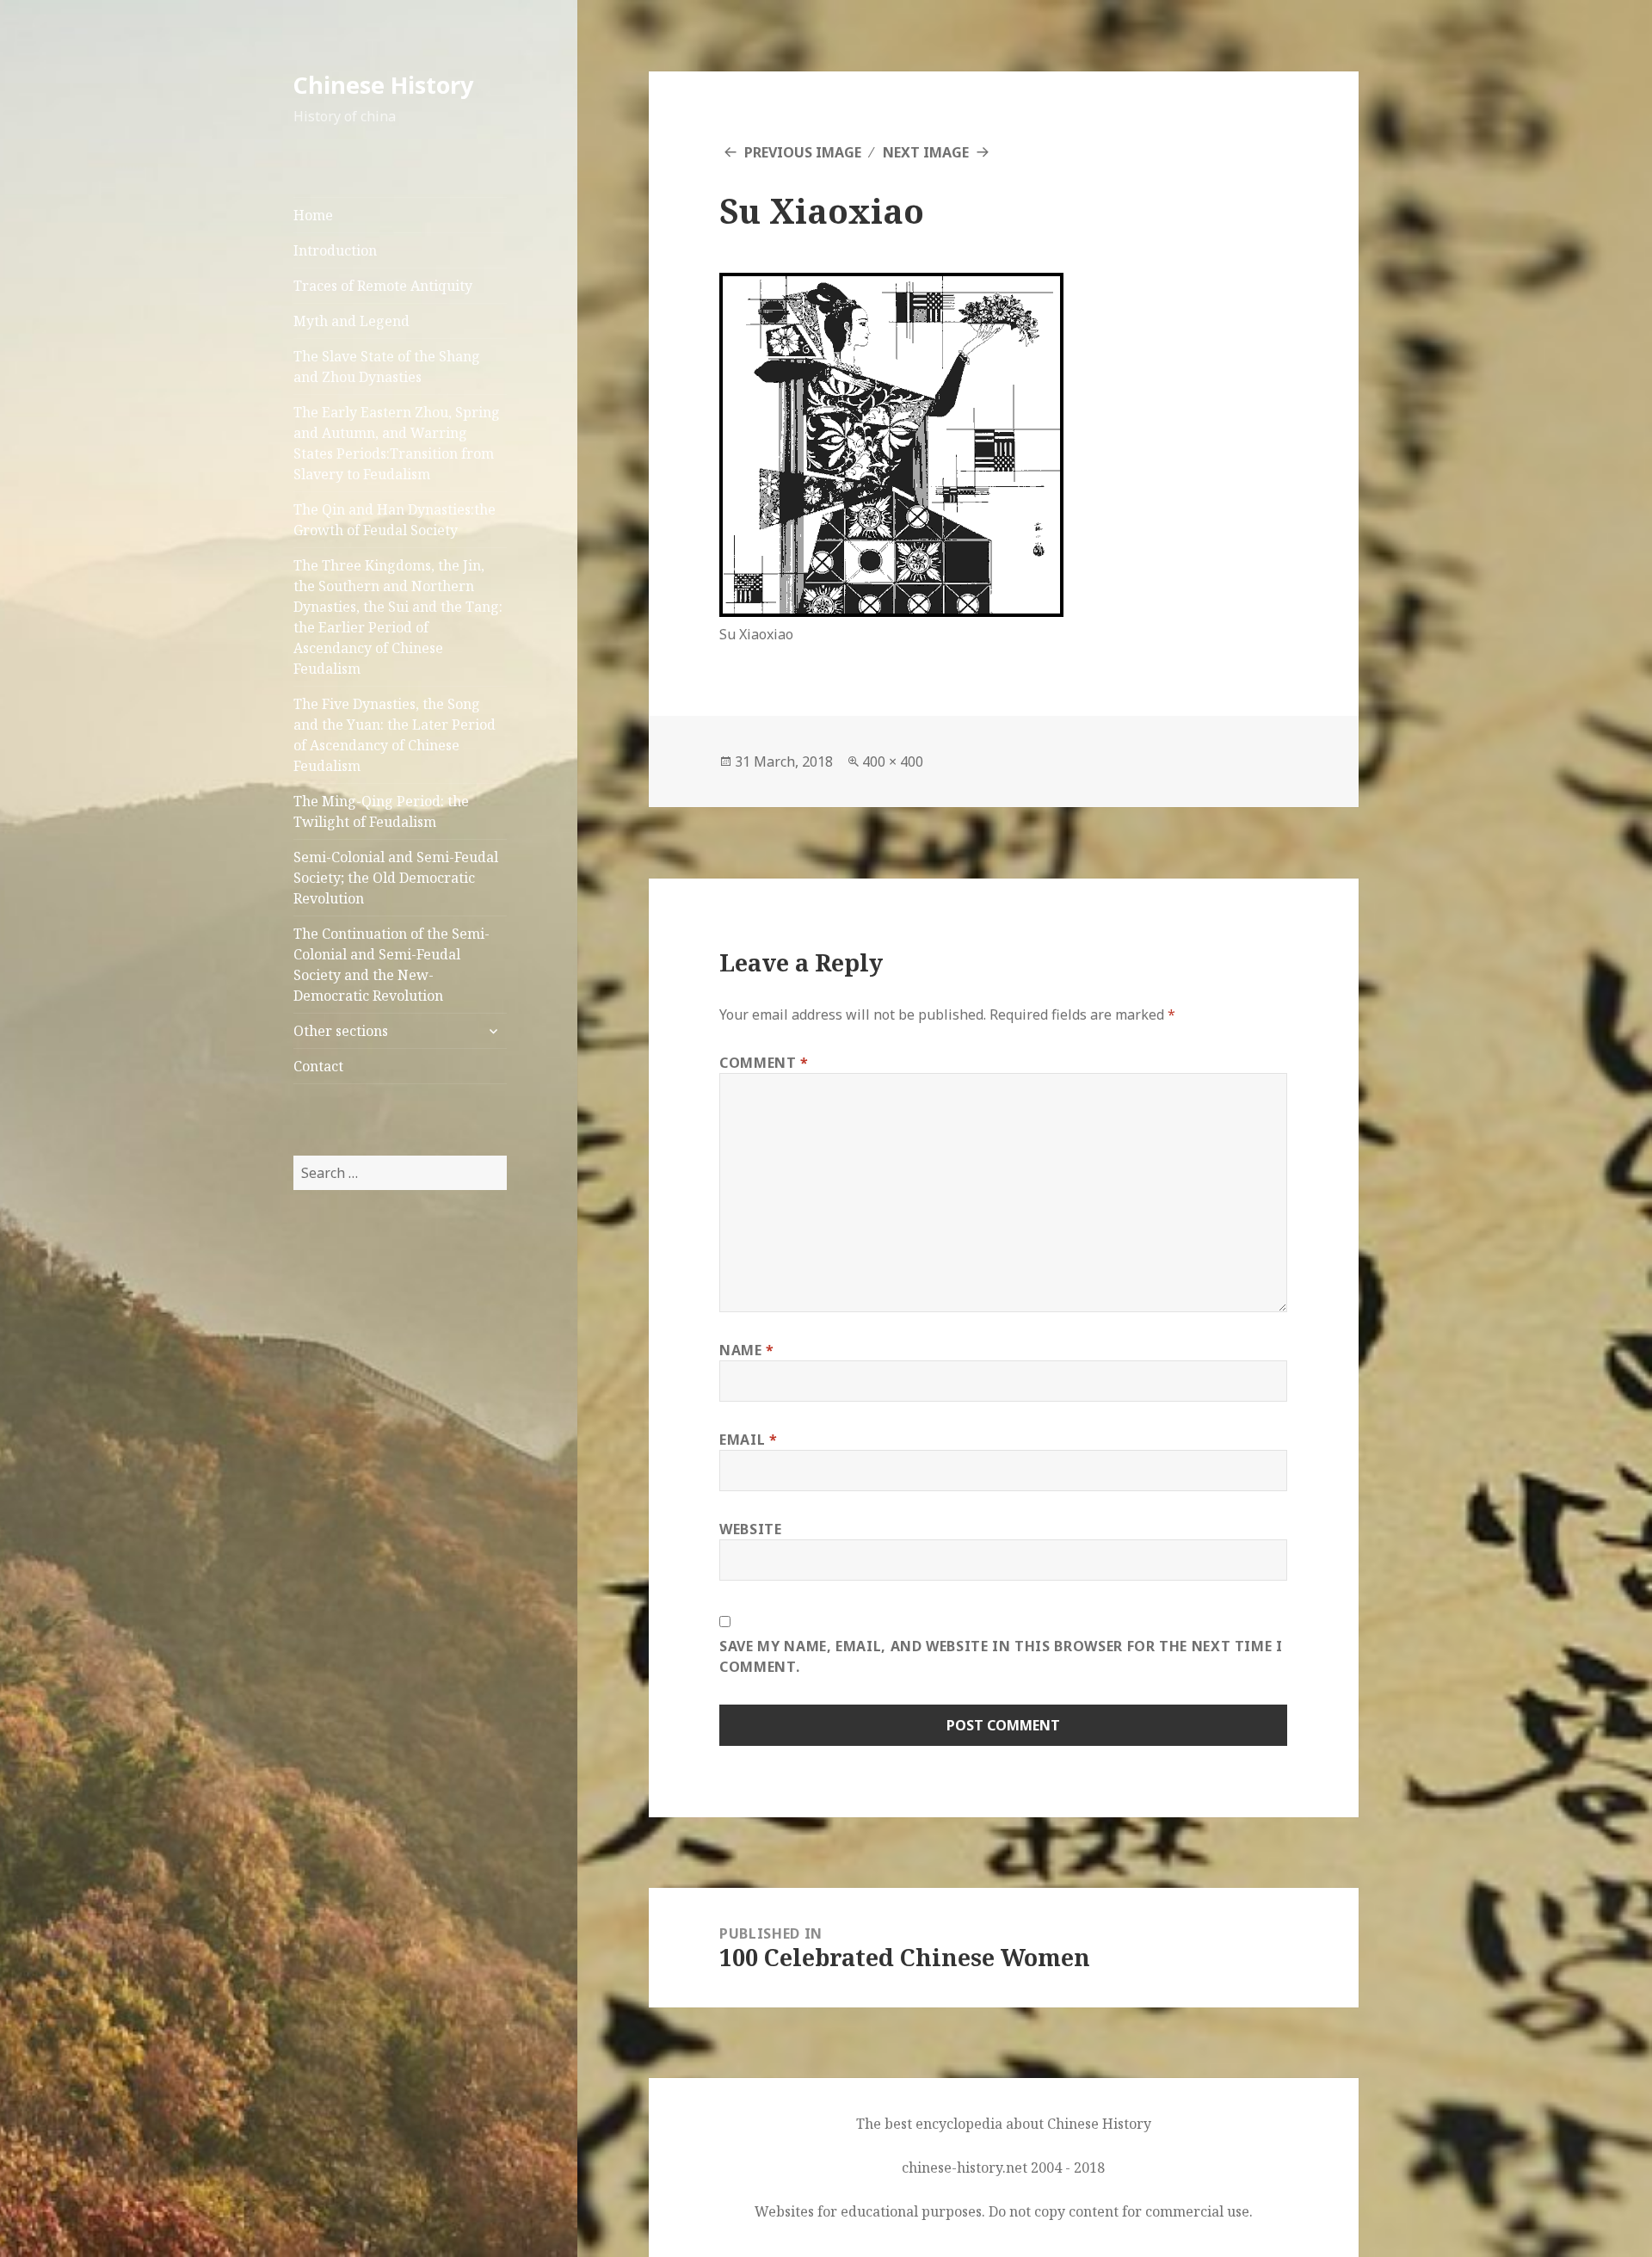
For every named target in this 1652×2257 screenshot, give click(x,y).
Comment (764, 1063)
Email (748, 1440)
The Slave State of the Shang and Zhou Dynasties (387, 367)
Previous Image (803, 152)
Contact (318, 1066)
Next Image (926, 152)
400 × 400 (893, 762)
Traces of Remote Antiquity (383, 286)
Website (750, 1529)
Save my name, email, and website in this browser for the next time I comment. (1001, 1656)
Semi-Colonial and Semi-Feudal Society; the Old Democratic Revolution (396, 878)
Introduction (335, 250)
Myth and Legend (351, 321)
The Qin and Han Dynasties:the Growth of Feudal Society (395, 520)
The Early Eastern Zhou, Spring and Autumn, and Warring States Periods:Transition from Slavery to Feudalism (397, 443)
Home (313, 215)
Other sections (341, 1031)
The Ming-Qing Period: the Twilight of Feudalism (381, 811)
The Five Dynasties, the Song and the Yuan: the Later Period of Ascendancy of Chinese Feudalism (395, 735)
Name (747, 1350)
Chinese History (383, 85)
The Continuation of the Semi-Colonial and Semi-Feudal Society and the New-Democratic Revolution (391, 965)
